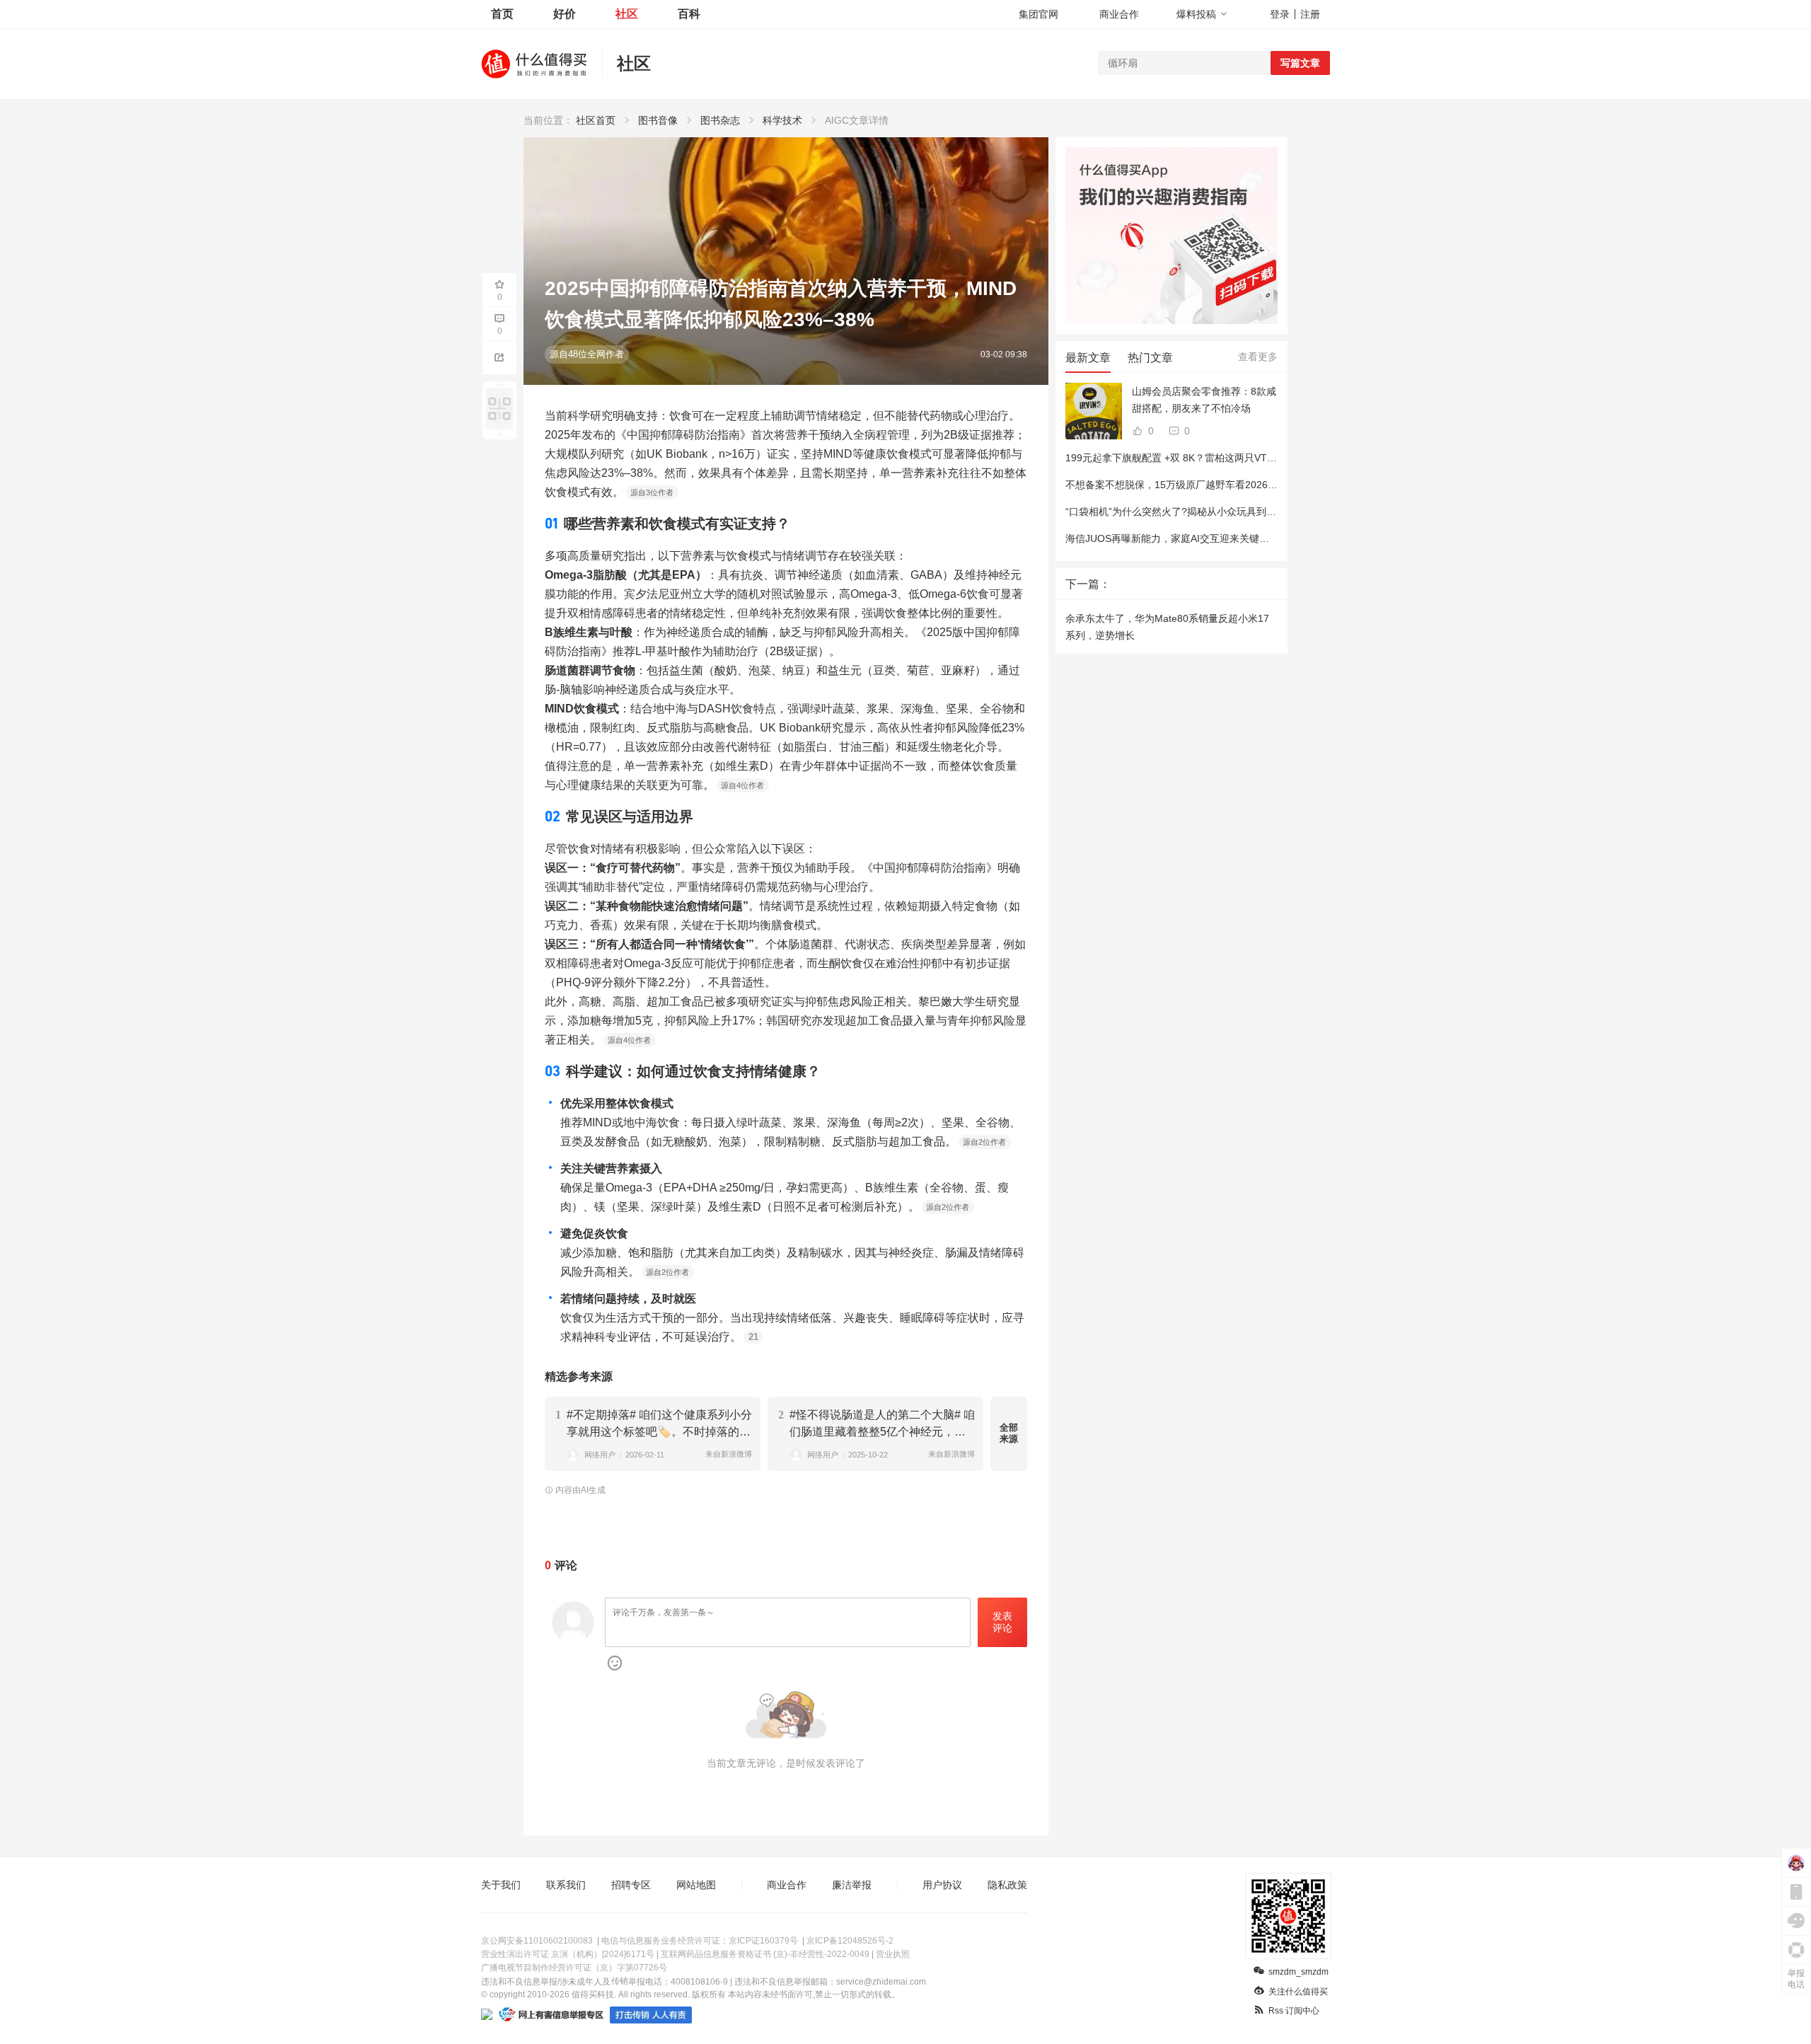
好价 (565, 14)
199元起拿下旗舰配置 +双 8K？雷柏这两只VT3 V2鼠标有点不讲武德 (1216, 458)
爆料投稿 (1196, 14)
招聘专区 (631, 1885)
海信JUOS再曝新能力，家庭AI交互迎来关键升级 (1172, 538)
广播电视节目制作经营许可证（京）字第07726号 (574, 1968)
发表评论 (1002, 1622)
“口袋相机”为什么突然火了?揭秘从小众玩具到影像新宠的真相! (1202, 512)
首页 (502, 14)
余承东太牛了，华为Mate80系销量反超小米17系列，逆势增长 (1167, 627)
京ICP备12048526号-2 (850, 1941)
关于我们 (501, 1885)
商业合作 (1119, 14)
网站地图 (696, 1885)
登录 (1280, 14)
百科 (689, 14)
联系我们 (566, 1885)
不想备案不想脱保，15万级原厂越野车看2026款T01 (1180, 485)
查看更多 (1258, 357)
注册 (1310, 14)
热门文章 (1150, 358)
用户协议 (942, 1885)
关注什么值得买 (1298, 1992)
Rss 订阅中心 (1294, 2011)
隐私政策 (1007, 1885)
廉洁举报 (852, 1885)
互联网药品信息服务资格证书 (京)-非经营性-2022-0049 (765, 1954)
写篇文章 (1300, 63)
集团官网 (1038, 14)
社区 (627, 14)
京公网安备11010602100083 (537, 1941)
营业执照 (893, 1954)
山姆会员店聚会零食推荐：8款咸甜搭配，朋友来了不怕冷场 (1204, 400)
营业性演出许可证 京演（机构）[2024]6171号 (568, 1954)
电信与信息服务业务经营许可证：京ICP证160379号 (700, 1941)
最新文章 (1088, 358)
